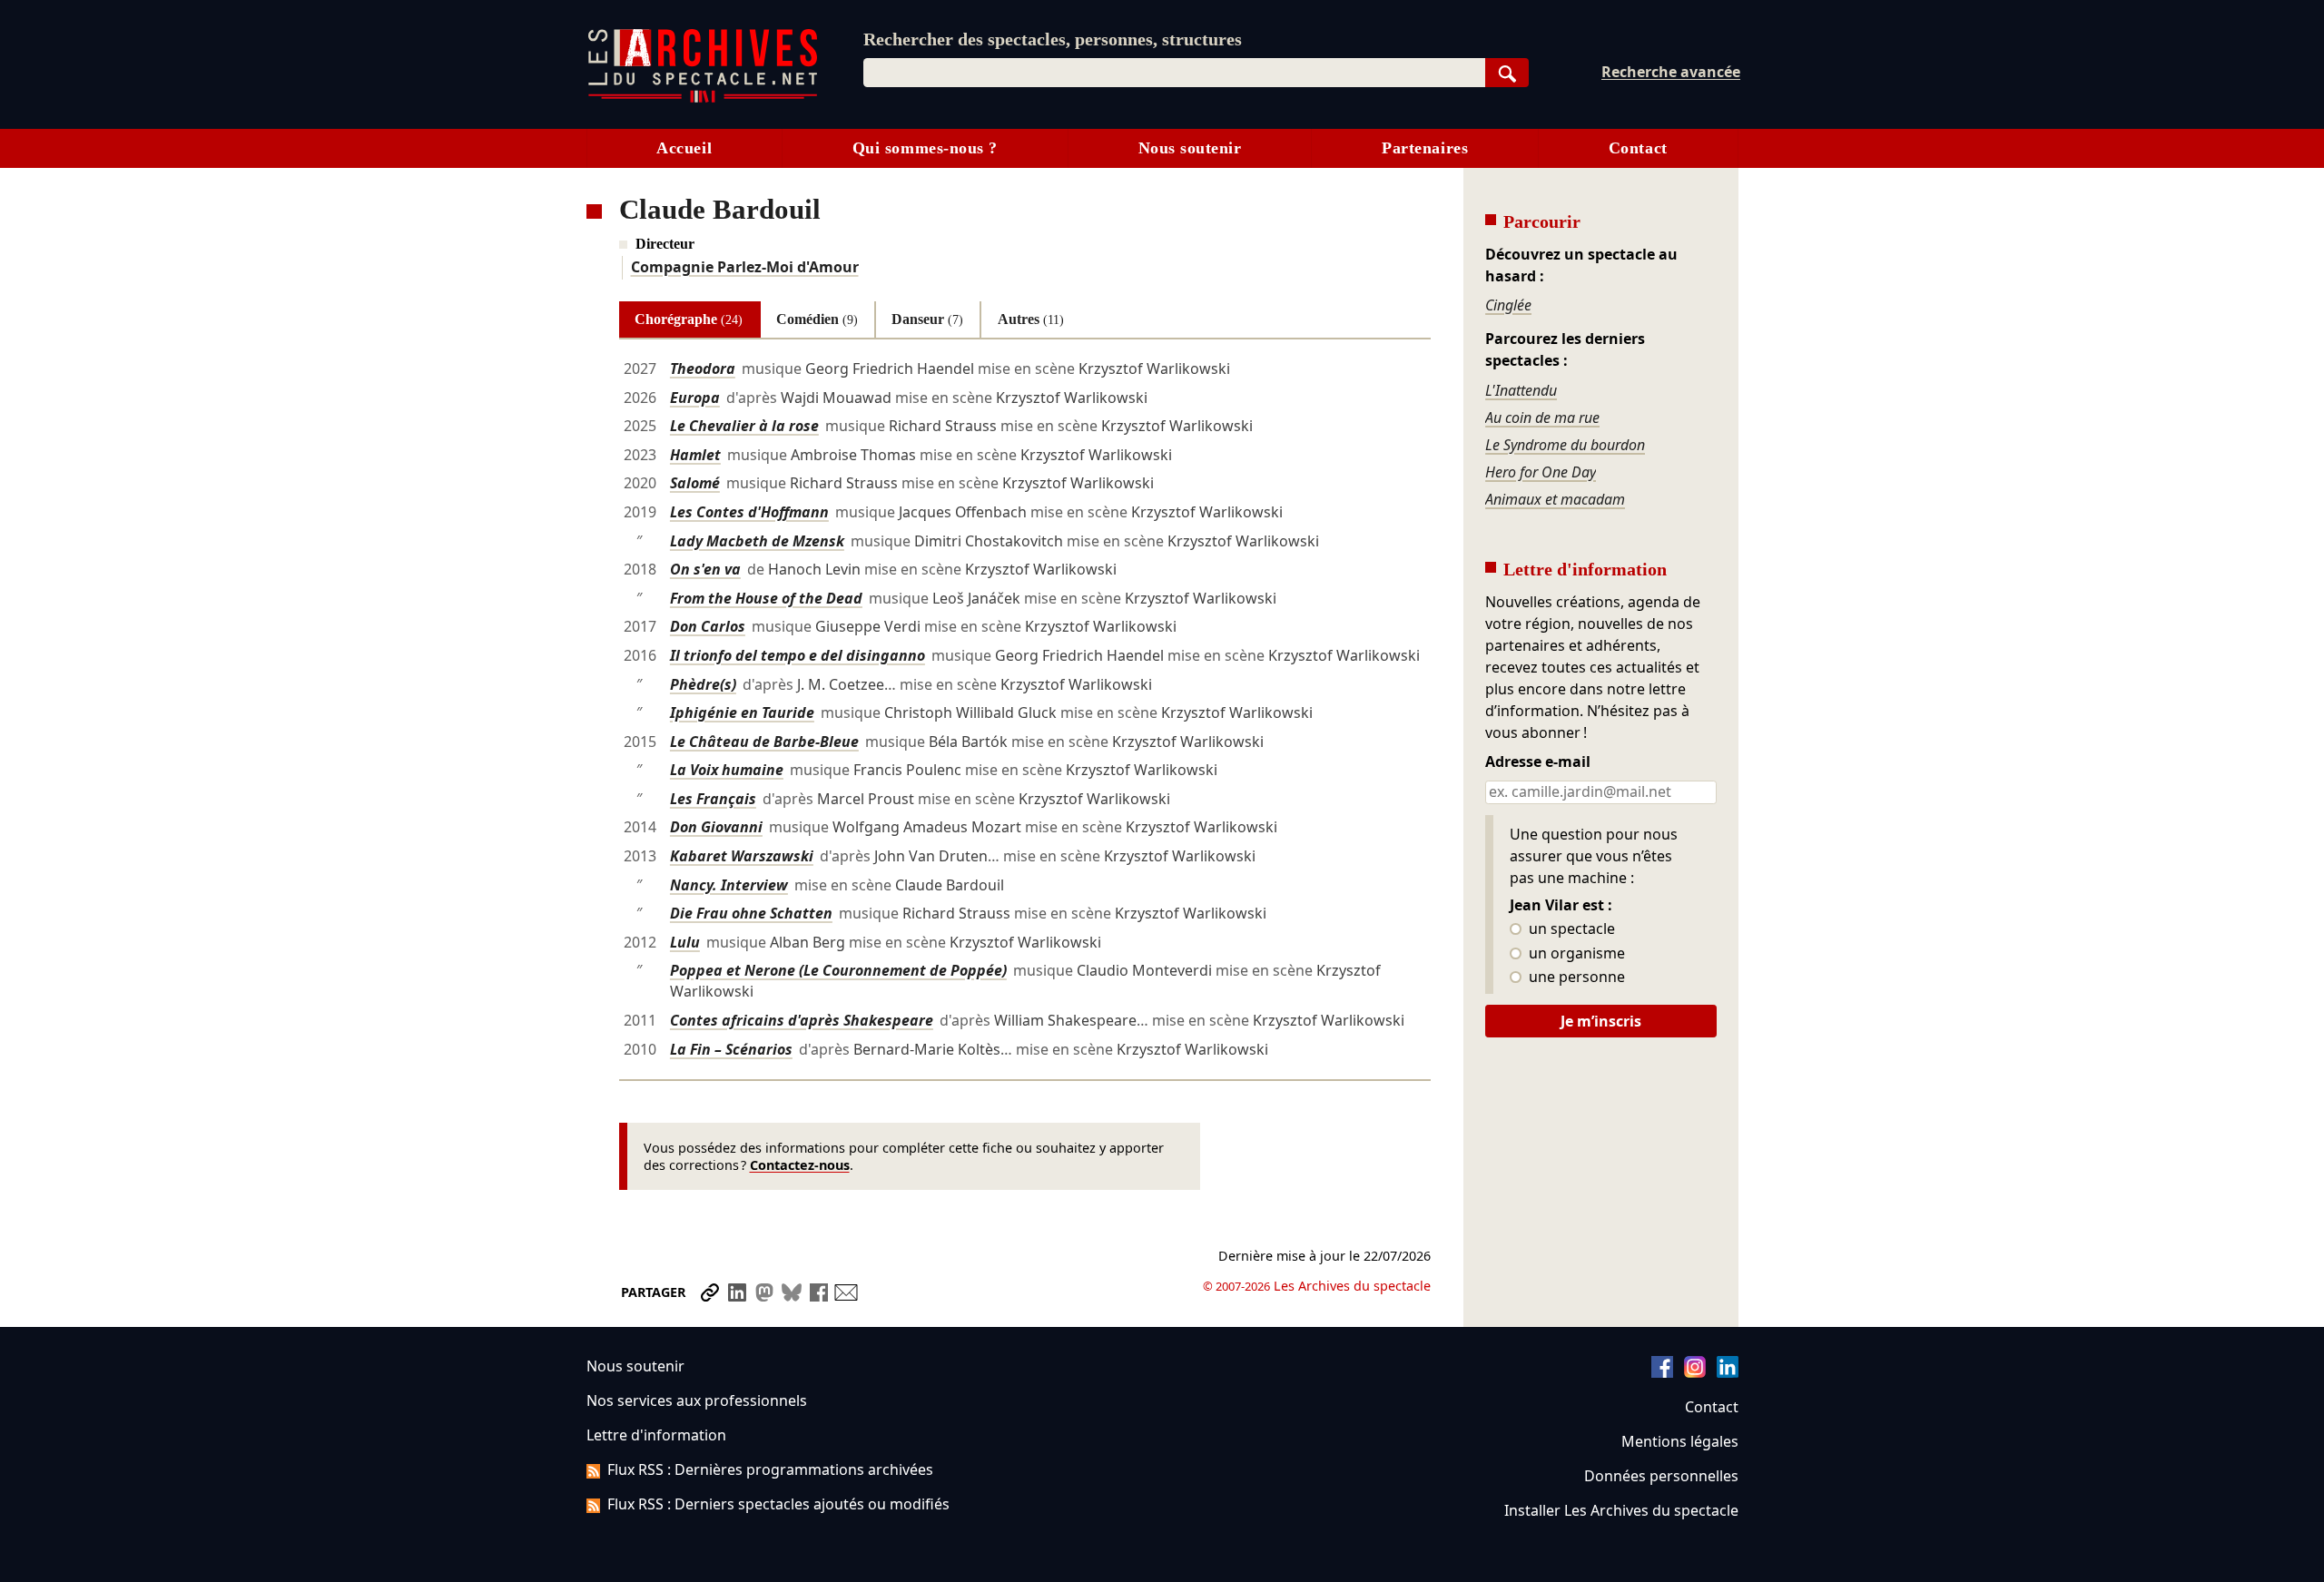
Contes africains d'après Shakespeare (802, 1020)
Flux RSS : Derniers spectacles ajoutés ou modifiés (778, 1504)
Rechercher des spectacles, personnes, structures (1053, 39)
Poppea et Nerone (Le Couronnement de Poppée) (838, 970)
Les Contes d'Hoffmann (749, 512)
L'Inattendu (1521, 390)
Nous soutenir (1190, 148)
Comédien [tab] (817, 319)
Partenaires (1425, 148)
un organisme (1575, 954)
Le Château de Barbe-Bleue (764, 742)
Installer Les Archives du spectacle (1621, 1510)
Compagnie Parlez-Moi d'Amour (745, 267)
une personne (1575, 978)
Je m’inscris (1601, 1021)
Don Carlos (708, 626)
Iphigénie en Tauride (742, 712)
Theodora (703, 368)
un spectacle (1570, 929)
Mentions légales (1680, 1441)
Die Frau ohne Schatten (751, 913)
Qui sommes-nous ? (925, 148)
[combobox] (1174, 73)
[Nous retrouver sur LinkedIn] (1728, 1372)
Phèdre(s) (703, 684)
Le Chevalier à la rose (744, 426)
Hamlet (695, 455)
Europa (695, 398)
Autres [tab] (1031, 319)
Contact (1638, 148)
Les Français (713, 799)
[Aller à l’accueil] (703, 98)
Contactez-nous (800, 1165)
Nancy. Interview (729, 885)
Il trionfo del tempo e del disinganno (798, 655)
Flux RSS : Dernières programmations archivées (770, 1469)
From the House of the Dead (766, 598)
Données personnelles (1661, 1476)
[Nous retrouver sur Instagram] (1695, 1372)
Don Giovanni (716, 827)
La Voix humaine (727, 770)
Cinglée (1508, 305)
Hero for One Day (1541, 472)
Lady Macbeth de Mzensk (757, 541)
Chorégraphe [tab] (689, 319)
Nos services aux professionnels (697, 1400)
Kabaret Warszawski (742, 856)
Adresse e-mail (1538, 762)
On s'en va (705, 569)
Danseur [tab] (927, 319)
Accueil (684, 148)
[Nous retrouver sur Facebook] (1662, 1372)
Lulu (685, 942)
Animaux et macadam (1555, 499)
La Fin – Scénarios (731, 1049)
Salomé (695, 483)
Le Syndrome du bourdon (1565, 445)
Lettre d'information (656, 1435)
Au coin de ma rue (1542, 418)
